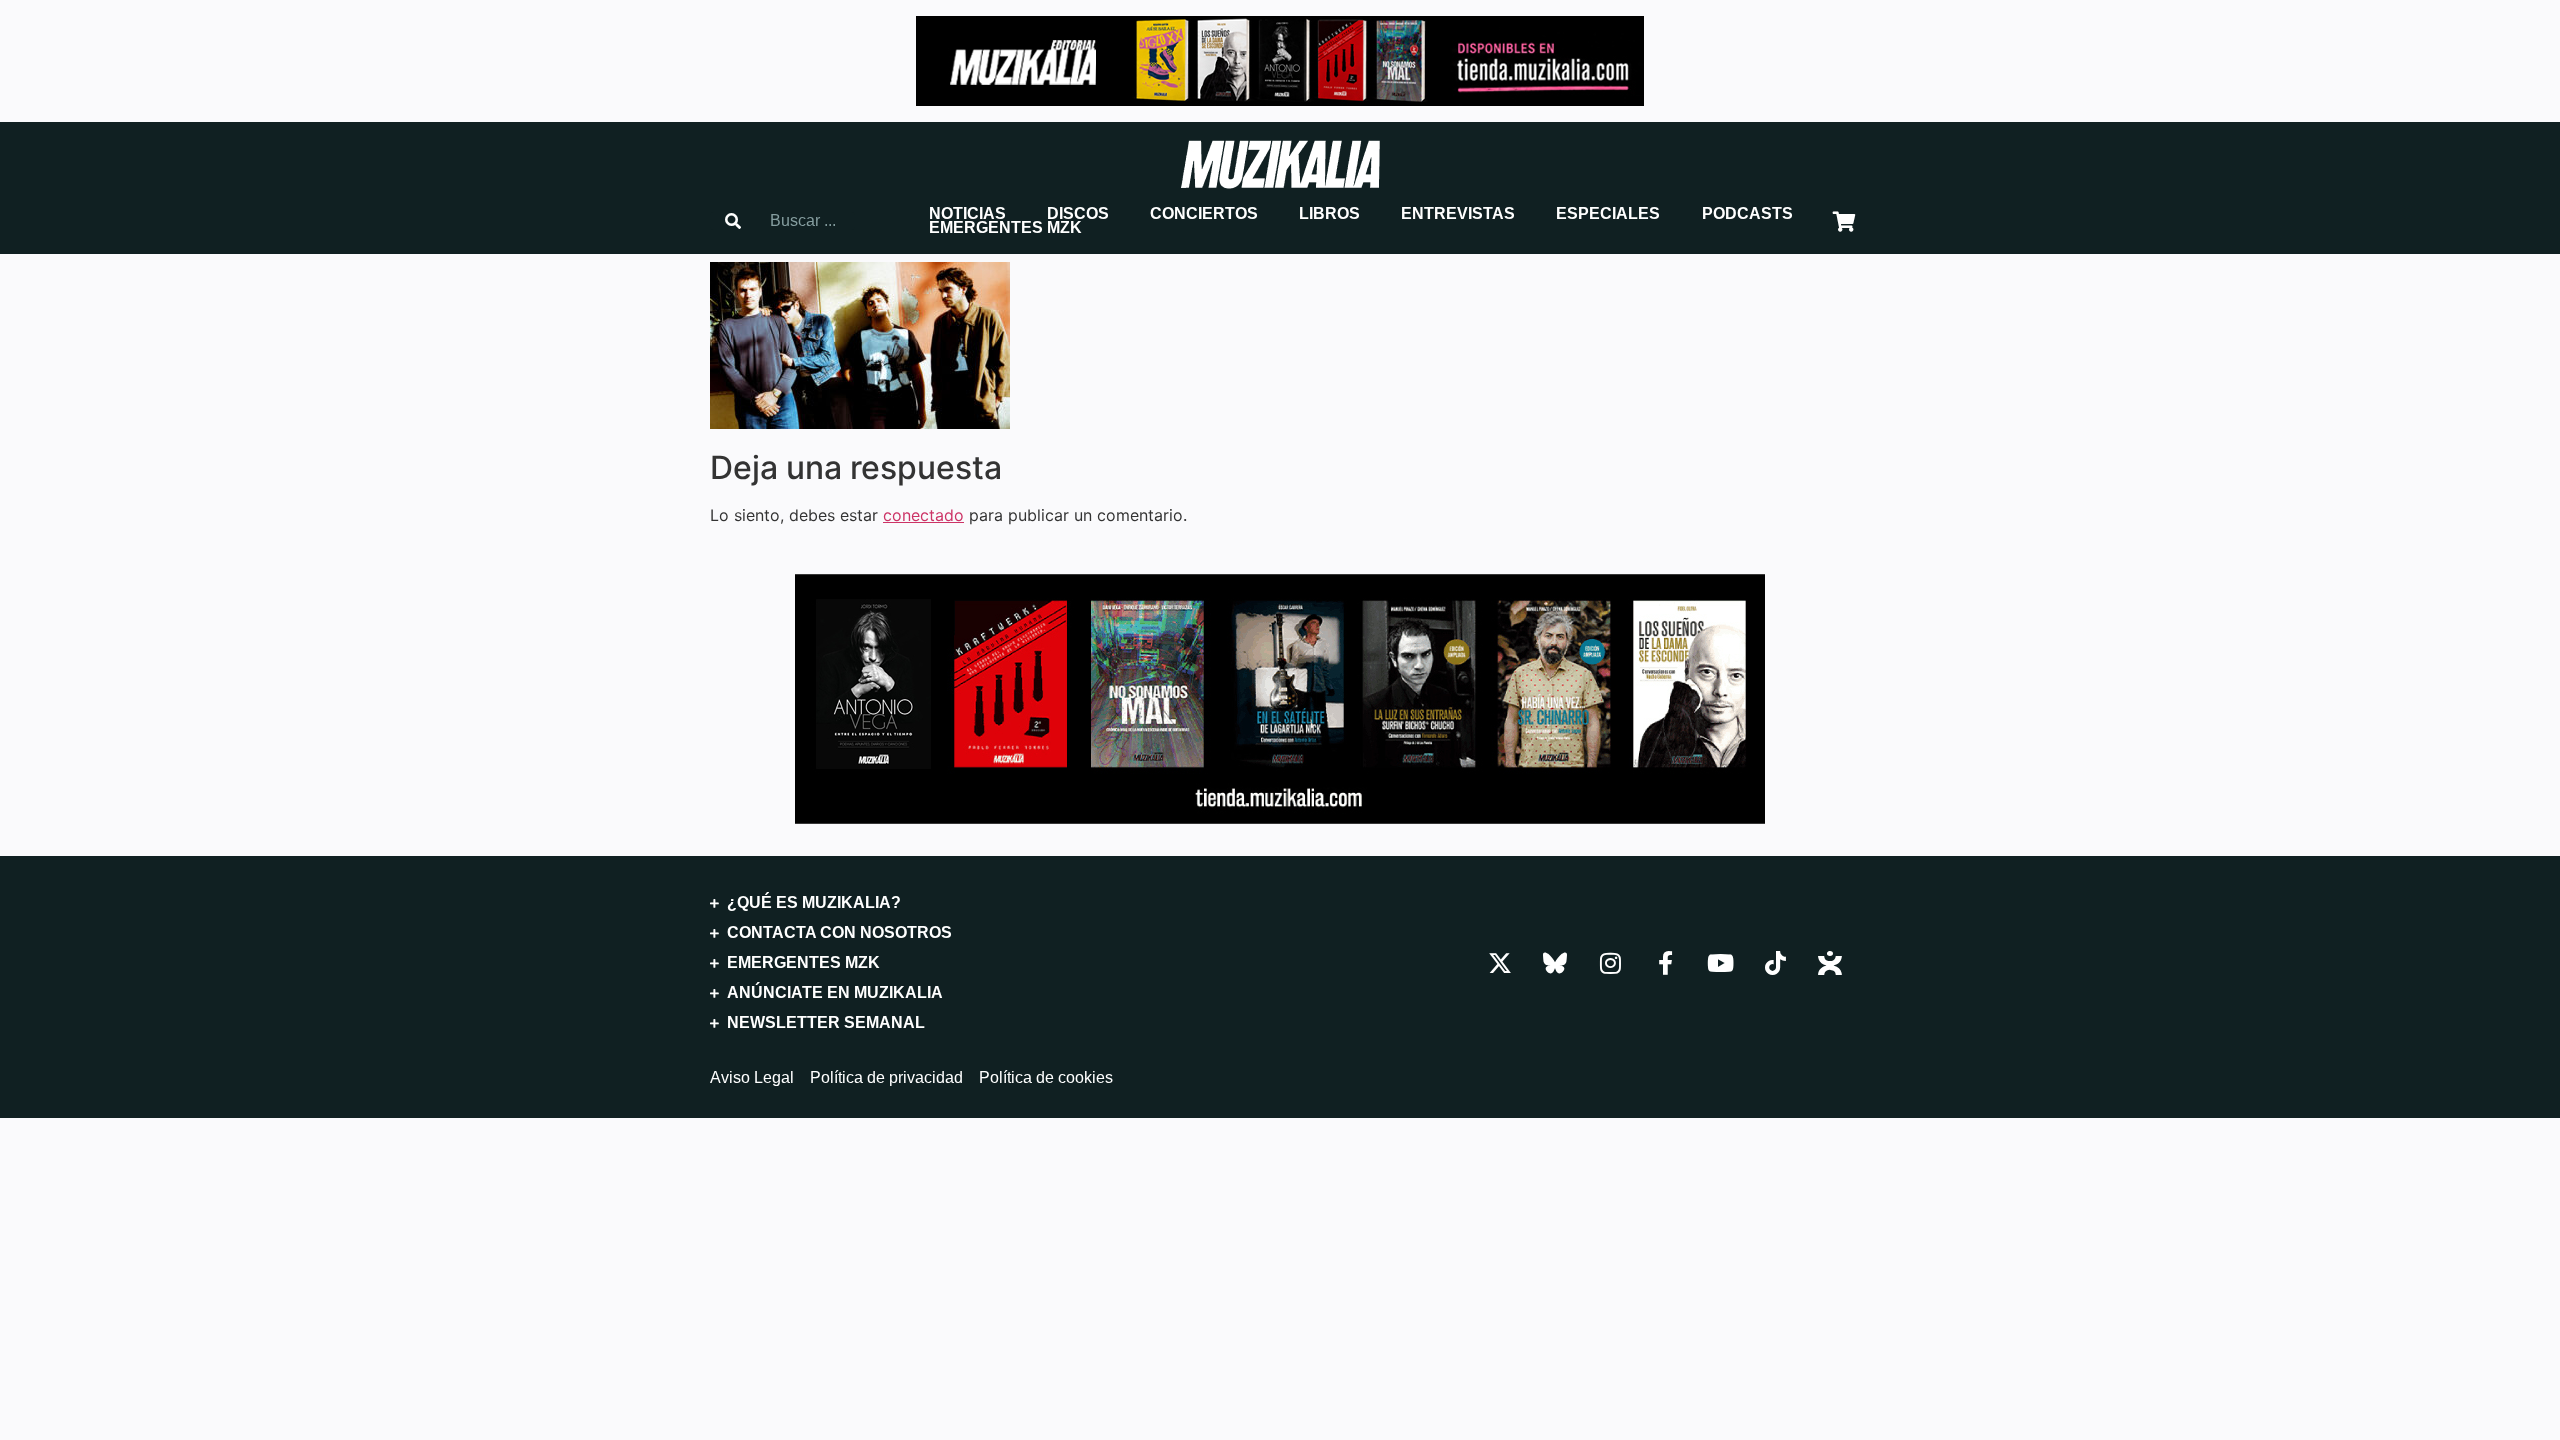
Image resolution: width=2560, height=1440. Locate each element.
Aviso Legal (752, 1078)
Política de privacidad (886, 1078)
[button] (967, 214)
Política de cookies (1046, 1078)
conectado (923, 515)
